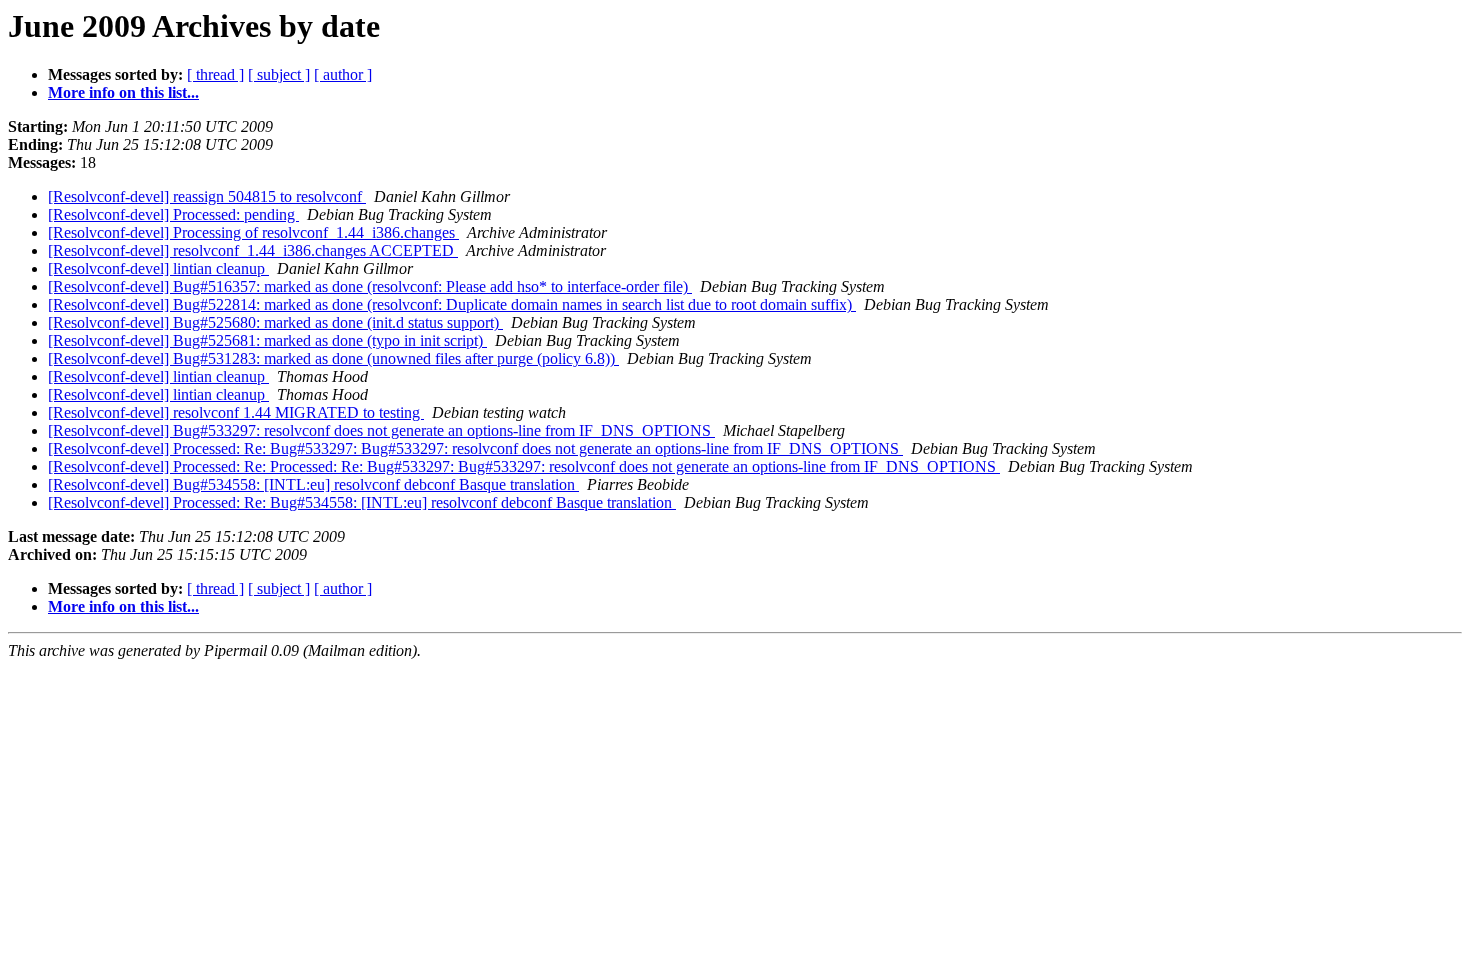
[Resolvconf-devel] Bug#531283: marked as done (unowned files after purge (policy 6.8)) (333, 358)
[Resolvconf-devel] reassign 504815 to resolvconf (207, 196)
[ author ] (343, 74)
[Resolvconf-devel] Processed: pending (173, 214)
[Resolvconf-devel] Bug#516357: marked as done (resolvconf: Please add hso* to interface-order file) (370, 286)
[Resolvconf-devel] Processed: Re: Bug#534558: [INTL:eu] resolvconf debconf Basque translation (362, 502)
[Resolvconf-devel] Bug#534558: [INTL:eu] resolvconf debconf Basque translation (313, 484)
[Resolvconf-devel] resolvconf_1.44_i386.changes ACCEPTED (253, 250)
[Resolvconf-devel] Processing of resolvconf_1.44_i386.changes (253, 232)
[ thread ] (215, 74)
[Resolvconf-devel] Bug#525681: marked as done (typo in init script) (267, 340)
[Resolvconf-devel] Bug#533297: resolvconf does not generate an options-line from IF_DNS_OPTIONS (381, 430)
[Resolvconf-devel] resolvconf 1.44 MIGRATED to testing (236, 412)
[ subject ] (279, 74)
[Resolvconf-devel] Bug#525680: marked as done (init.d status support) (275, 322)
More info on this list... (123, 92)
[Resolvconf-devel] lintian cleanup (158, 268)
